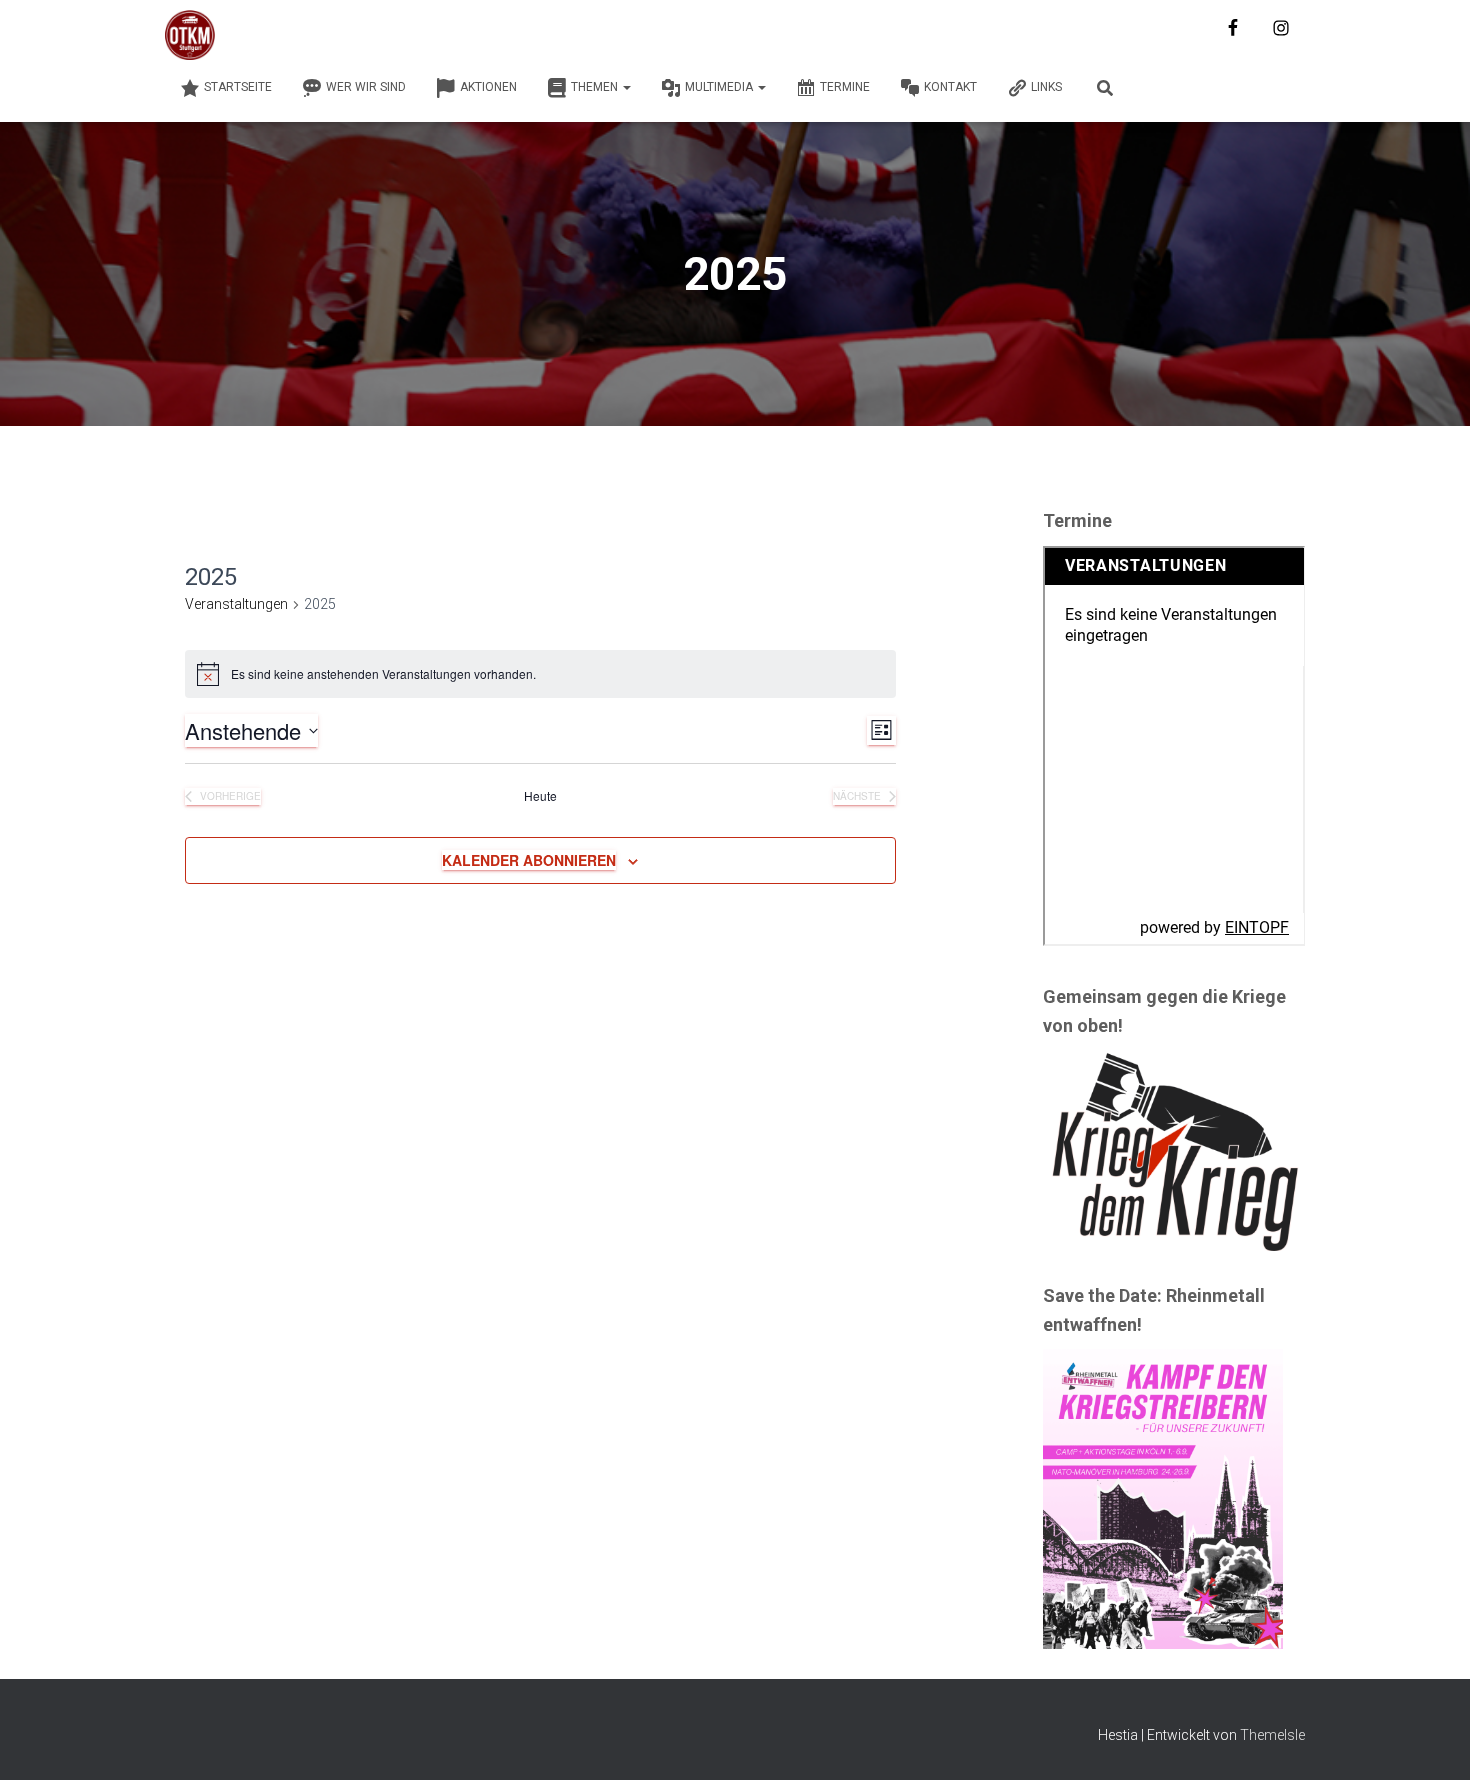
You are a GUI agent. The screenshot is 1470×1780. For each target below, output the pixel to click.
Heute (540, 796)
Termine (845, 87)
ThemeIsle (1272, 1735)
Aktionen (488, 87)
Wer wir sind (366, 87)
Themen (596, 87)
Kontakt (950, 87)
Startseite (238, 87)
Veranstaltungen (236, 604)
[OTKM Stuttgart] (190, 35)
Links (1046, 87)
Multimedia (720, 87)
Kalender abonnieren (529, 860)
